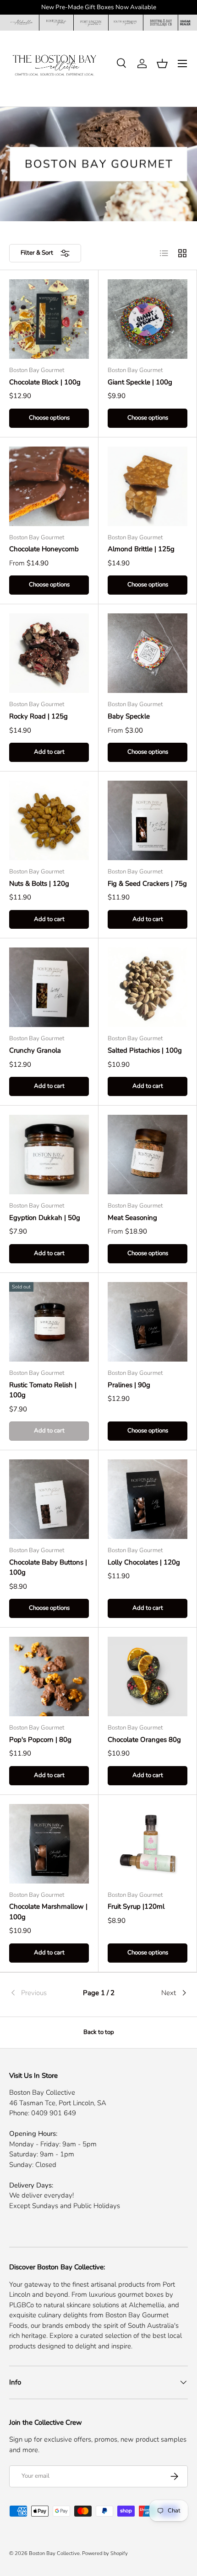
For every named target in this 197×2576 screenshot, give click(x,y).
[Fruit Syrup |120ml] (148, 1844)
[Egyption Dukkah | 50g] (49, 1155)
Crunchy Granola (35, 1050)
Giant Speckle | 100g (140, 382)
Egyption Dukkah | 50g (45, 1218)
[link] (39, 1993)
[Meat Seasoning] (148, 1155)
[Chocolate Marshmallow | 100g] (49, 1844)
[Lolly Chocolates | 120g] (148, 1499)
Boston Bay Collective (54, 2553)
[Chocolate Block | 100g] (49, 319)
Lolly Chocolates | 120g (144, 1562)
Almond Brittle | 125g (141, 549)
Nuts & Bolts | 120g (39, 884)
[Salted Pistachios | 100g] (148, 987)
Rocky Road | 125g (38, 716)
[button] (162, 64)
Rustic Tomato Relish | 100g (43, 1390)
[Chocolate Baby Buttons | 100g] (49, 1499)
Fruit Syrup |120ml (136, 1906)
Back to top (99, 2032)
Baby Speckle (129, 716)
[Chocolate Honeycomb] (49, 486)
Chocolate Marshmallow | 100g (48, 1912)
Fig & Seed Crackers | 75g (147, 884)
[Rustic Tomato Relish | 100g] (49, 1322)
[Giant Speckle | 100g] (148, 319)
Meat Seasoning (132, 1218)
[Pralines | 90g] (148, 1322)
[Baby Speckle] (148, 653)
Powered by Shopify (105, 2553)
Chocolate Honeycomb (44, 549)
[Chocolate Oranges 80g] (148, 1677)
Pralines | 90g (129, 1385)
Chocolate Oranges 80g (144, 1740)
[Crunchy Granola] (49, 987)
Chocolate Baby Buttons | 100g (48, 1567)
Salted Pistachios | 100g (145, 1050)
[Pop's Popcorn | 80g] (49, 1677)
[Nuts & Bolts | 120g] (49, 820)
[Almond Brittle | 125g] (148, 486)
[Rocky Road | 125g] (49, 653)
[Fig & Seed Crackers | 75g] (148, 820)
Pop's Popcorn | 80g (40, 1740)
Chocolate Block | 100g (45, 382)
